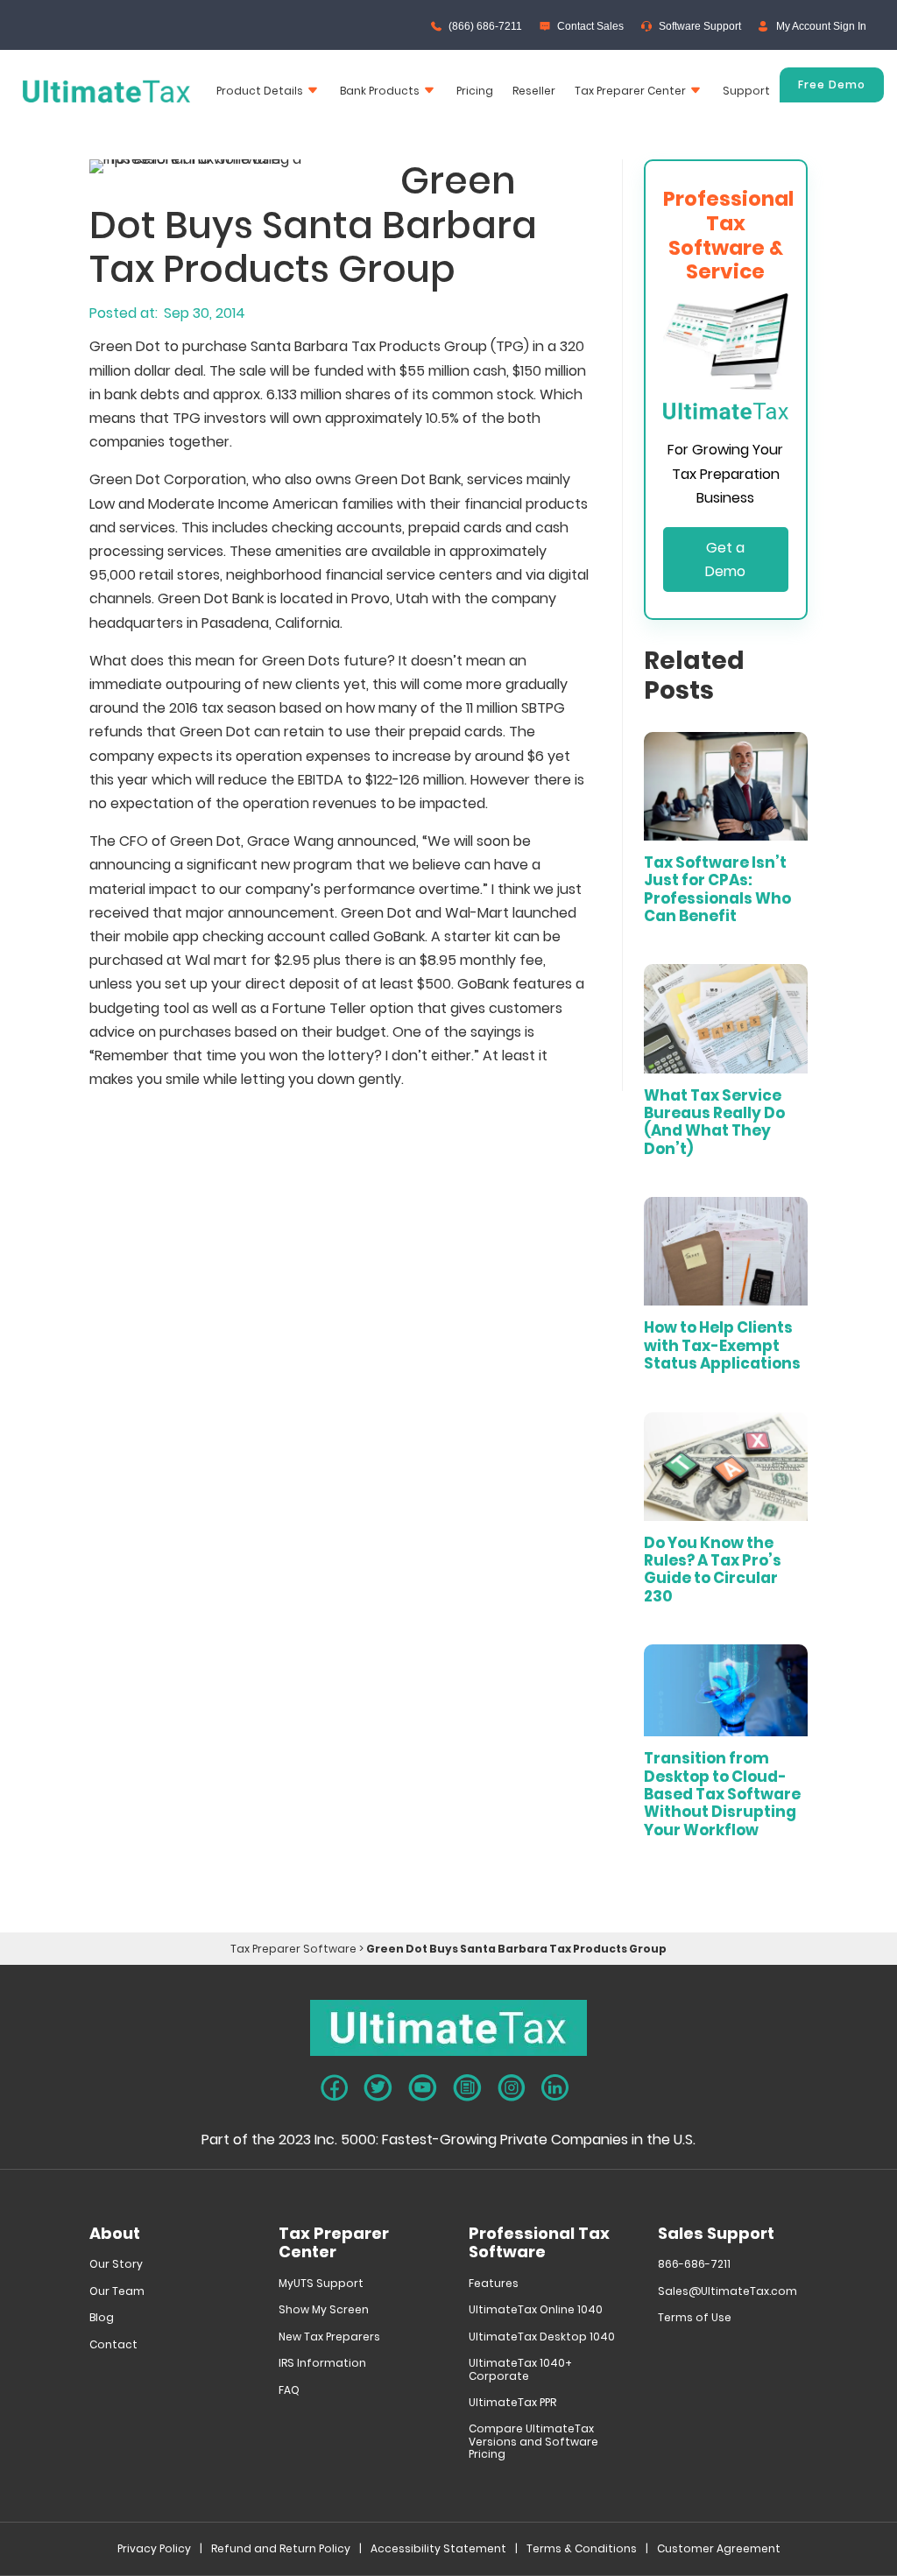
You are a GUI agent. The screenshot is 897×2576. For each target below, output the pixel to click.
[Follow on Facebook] (334, 2088)
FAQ (289, 2391)
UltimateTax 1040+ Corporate (520, 2370)
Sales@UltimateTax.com (727, 2292)
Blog (102, 2318)
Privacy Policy (154, 2549)
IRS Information (322, 2364)
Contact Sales (590, 26)
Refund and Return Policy (281, 2549)
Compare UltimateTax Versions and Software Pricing (533, 2442)
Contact (113, 2345)
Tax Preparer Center (630, 91)
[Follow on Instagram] (512, 2088)
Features (494, 2284)
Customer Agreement (719, 2549)
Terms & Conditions (582, 2549)
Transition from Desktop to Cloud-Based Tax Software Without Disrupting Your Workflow (722, 1794)
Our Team (117, 2292)
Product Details (260, 91)
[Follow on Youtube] (423, 2088)
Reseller (534, 91)
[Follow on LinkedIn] (555, 2087)
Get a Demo (725, 560)
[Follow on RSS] (467, 2088)
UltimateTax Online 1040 (536, 2310)
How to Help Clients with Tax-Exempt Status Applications (722, 1345)
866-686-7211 (694, 2265)
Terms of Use (695, 2318)
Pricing (475, 91)
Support (746, 91)
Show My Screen (324, 2310)
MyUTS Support (321, 2284)
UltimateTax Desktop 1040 (542, 2337)
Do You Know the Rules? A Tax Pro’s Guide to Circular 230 (713, 1570)
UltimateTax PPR (512, 2403)
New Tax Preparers (329, 2337)
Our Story (116, 2265)
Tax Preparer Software (293, 1949)
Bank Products (380, 91)
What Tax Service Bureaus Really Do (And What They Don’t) (714, 1122)
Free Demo (832, 84)
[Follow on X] (378, 2088)
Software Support (700, 26)
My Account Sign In (821, 26)
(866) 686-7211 (485, 26)
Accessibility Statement (438, 2549)
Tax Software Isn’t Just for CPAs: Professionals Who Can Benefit (717, 889)
